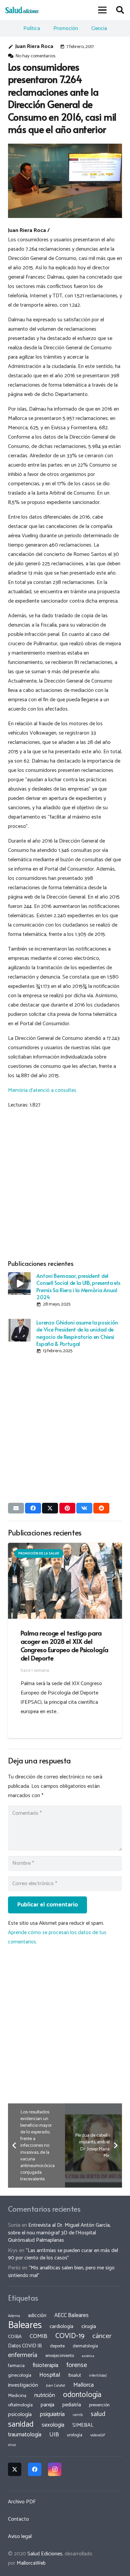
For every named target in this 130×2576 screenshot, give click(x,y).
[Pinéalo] (67, 1508)
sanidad (21, 2424)
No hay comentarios (35, 56)
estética (88, 2356)
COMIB (38, 2336)
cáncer (102, 2336)
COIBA (15, 2337)
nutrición (45, 2395)
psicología (20, 2415)
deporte (57, 2346)
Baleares (25, 2325)
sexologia (53, 2425)
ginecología (20, 2375)
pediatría (72, 2405)
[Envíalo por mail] (16, 1508)
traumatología (25, 2435)
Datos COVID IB (25, 2346)
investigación (23, 2385)
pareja (47, 2405)
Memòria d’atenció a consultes (42, 1090)
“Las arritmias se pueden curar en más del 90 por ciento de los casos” (63, 2254)
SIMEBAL (83, 2425)
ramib (78, 2415)
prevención (99, 2405)
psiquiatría (52, 2414)
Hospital (50, 2375)
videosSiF (98, 2435)
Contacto (18, 2519)
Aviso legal (20, 2537)
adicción (37, 2316)
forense (77, 2365)
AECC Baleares (71, 2315)
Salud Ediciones (45, 2554)
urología (75, 2435)
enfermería (23, 2355)
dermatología (85, 2346)
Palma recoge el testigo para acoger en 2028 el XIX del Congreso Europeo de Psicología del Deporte (64, 1645)
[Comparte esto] (33, 1508)
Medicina (17, 2396)
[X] (15, 2469)
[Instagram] (55, 2469)
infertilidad (98, 2376)
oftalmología (20, 2405)
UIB (54, 2435)
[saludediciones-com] (22, 10)
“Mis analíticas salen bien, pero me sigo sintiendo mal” (61, 2272)
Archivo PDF (22, 2502)
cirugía (89, 2327)
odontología (82, 2395)
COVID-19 (70, 2336)
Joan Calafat (56, 2386)
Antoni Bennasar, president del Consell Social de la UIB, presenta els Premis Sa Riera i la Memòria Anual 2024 (78, 1286)
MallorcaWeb (31, 2563)
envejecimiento (60, 2356)
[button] (103, 10)
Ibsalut (75, 2375)
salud (98, 2414)
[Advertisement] (65, 1183)
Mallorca (83, 2385)
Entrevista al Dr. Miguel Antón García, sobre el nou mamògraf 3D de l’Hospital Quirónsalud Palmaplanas (59, 2233)
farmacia (16, 2366)
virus (12, 2445)
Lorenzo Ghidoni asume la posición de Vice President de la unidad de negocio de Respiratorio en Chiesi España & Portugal (77, 1333)
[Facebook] (35, 2469)
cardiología (61, 2327)
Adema (14, 2316)
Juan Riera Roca (34, 46)
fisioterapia (45, 2365)
